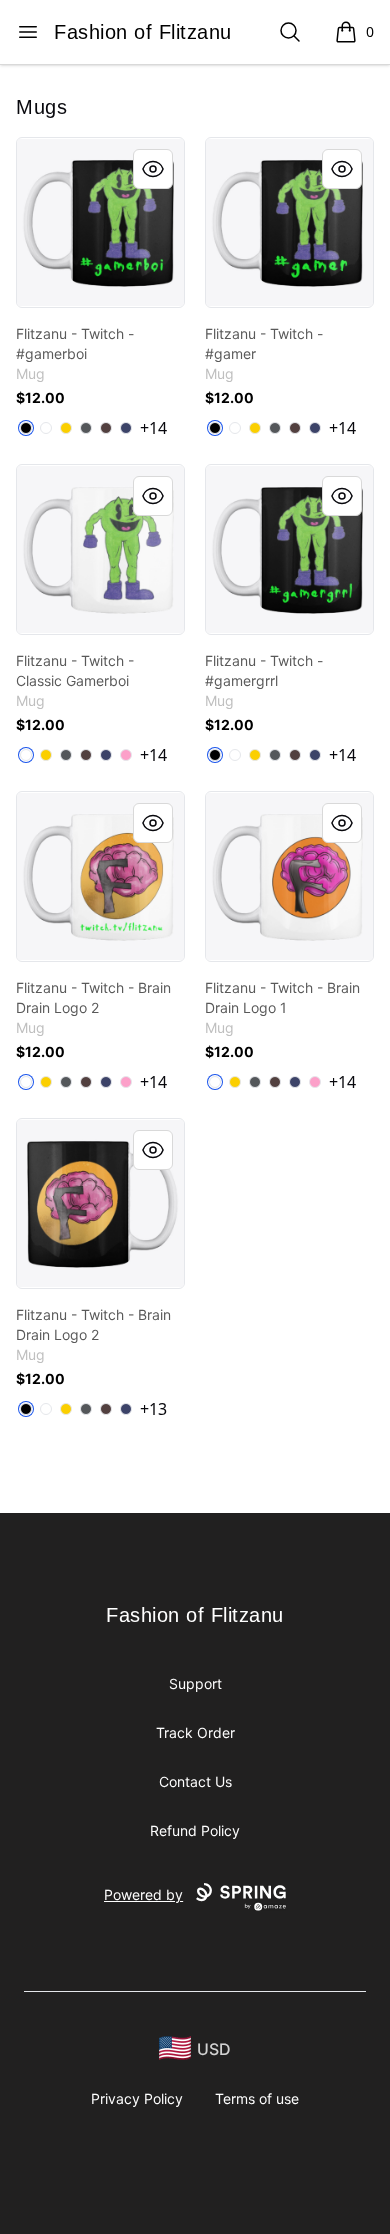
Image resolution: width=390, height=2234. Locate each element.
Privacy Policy (137, 2098)
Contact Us (195, 1781)
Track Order (195, 1732)
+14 (153, 428)
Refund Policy (195, 1830)
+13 (153, 1409)
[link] (100, 222)
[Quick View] (153, 169)
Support (195, 1683)
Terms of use (257, 2098)
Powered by (143, 1894)
